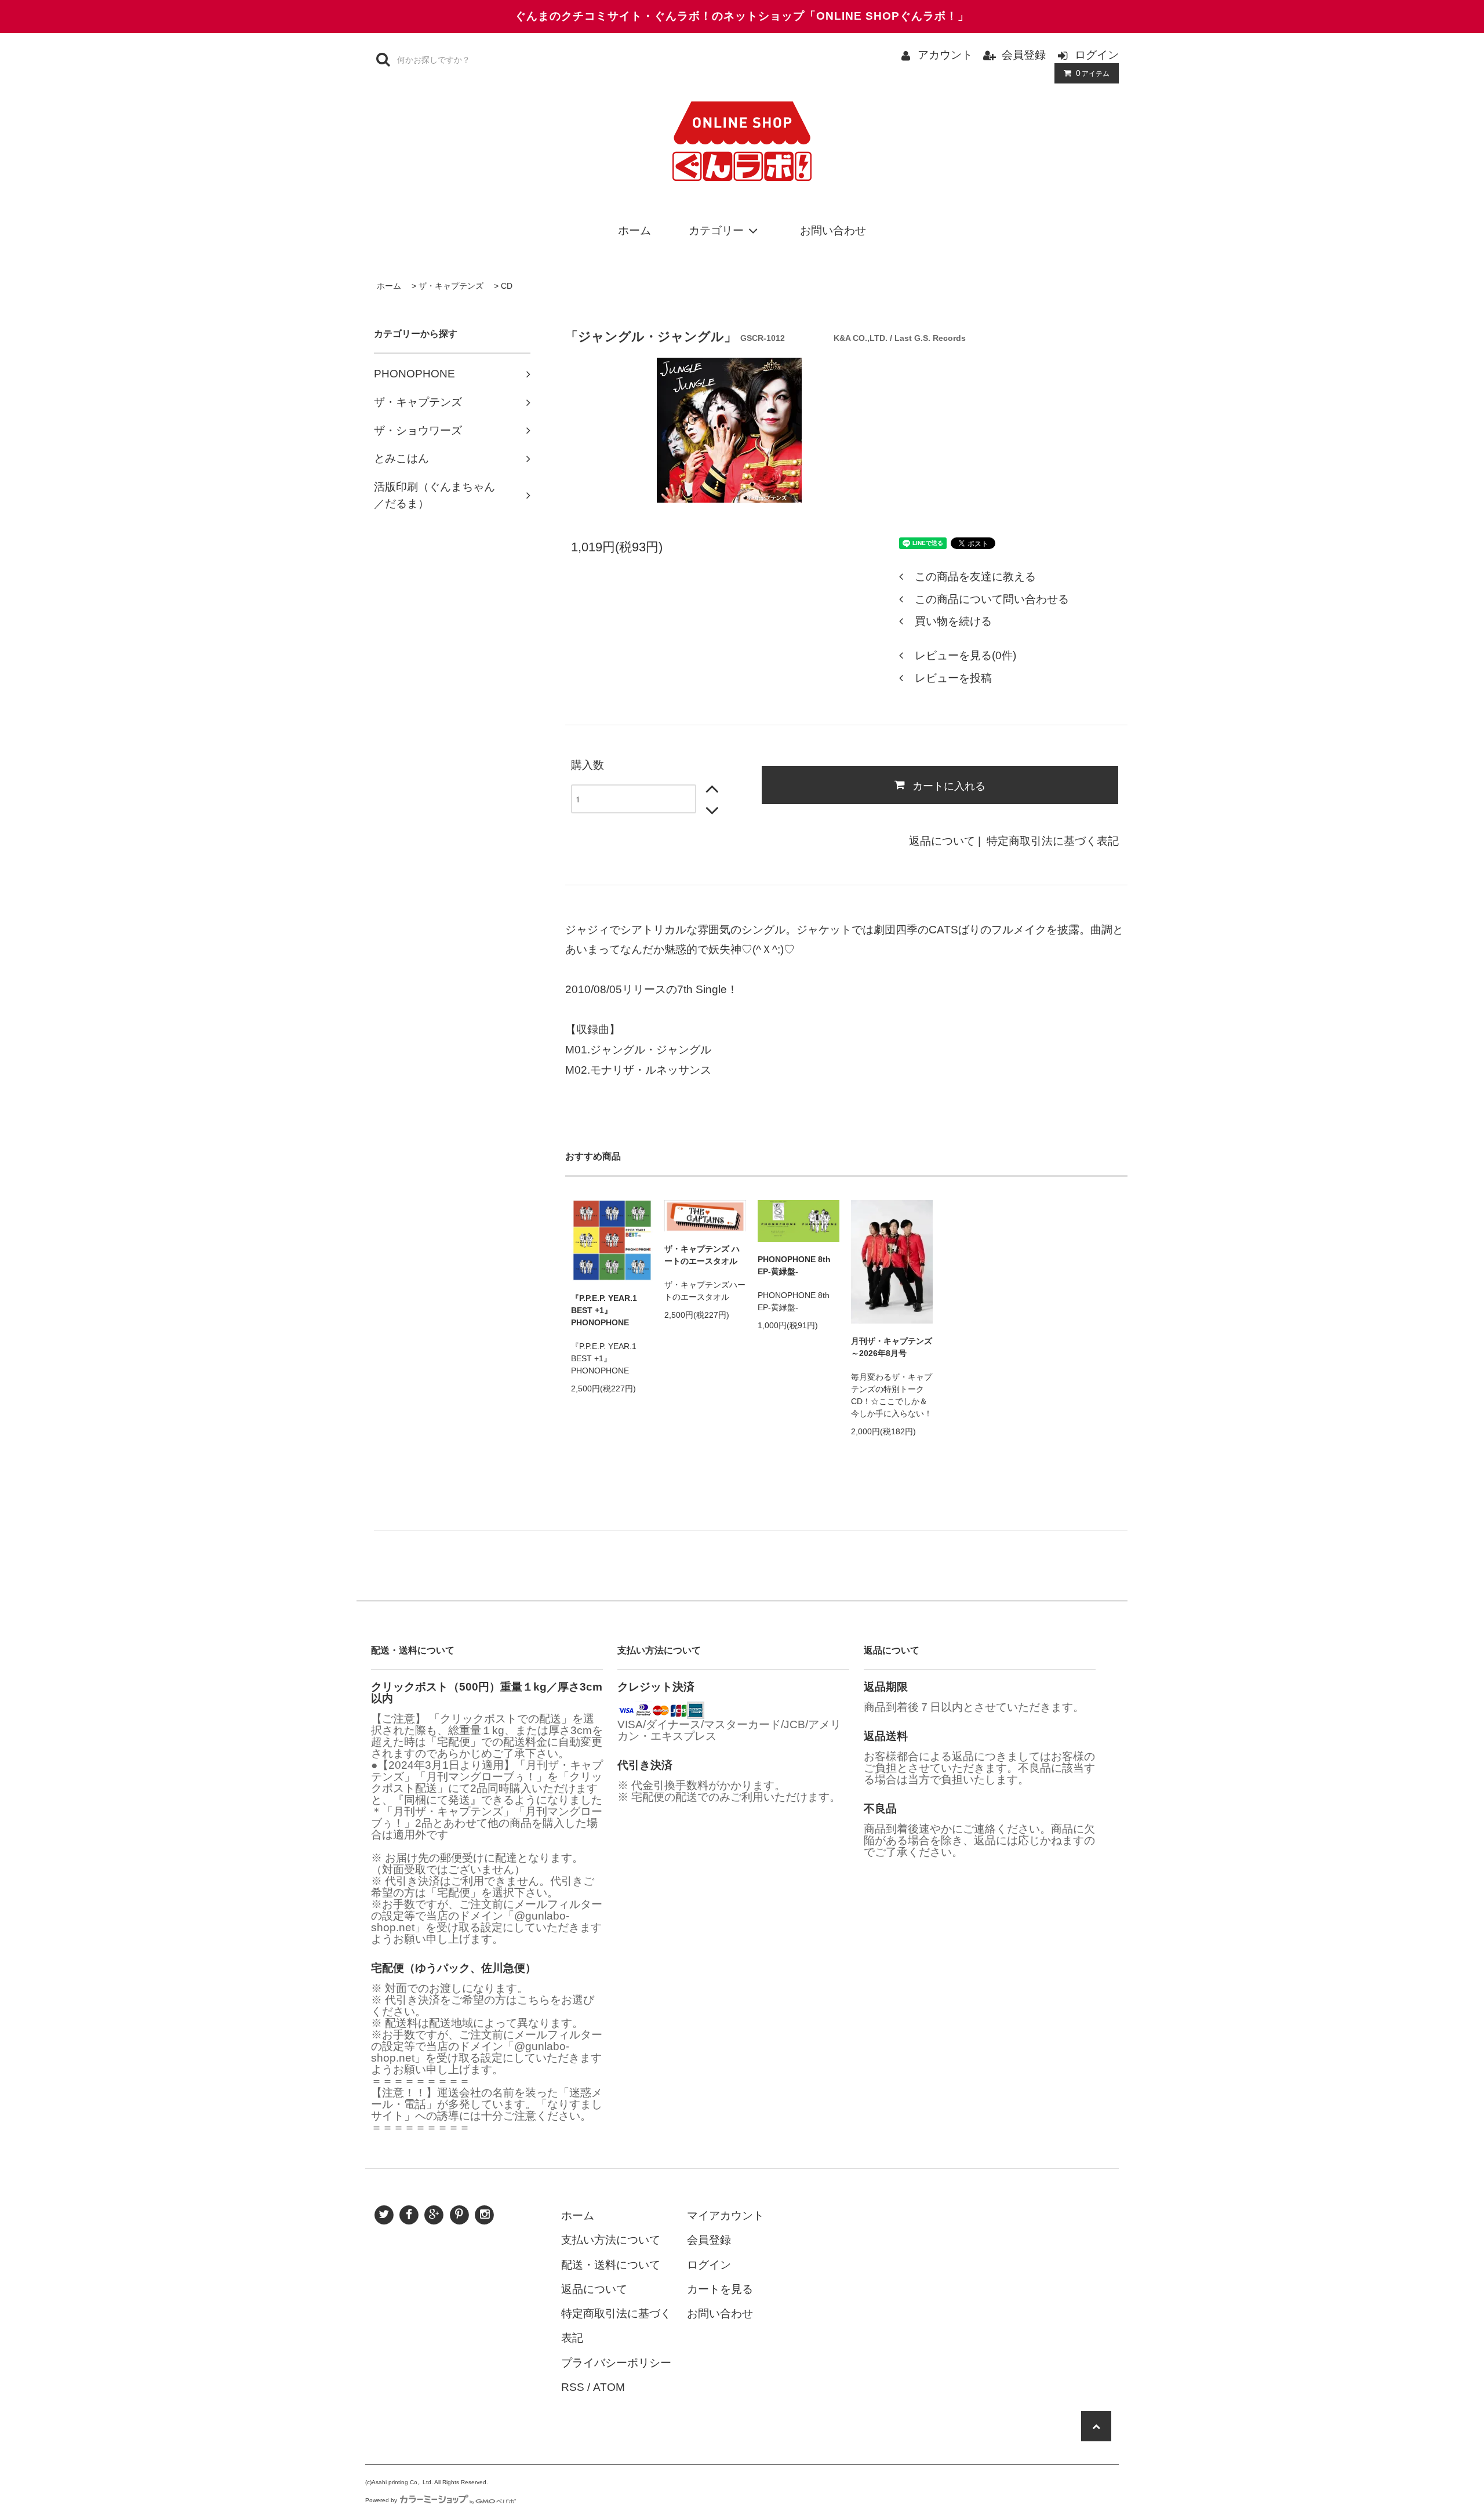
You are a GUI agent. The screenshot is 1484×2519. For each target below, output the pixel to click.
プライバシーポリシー (616, 2363)
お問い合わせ (833, 230)
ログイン (1097, 55)
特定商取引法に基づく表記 (1053, 841)
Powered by (381, 2500)
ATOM (609, 2387)
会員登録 (1024, 55)
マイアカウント (725, 2216)
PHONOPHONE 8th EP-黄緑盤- (794, 1265)
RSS (573, 2387)
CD (507, 286)
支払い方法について (611, 2240)
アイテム (1093, 73)
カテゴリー (716, 230)
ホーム (634, 230)
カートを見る (720, 2289)
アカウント (945, 55)
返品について (942, 841)
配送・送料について (611, 2265)
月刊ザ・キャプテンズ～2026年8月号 (892, 1347)
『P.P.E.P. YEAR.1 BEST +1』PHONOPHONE (604, 1310)
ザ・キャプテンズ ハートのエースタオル (702, 1255)
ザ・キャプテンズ (451, 286)
